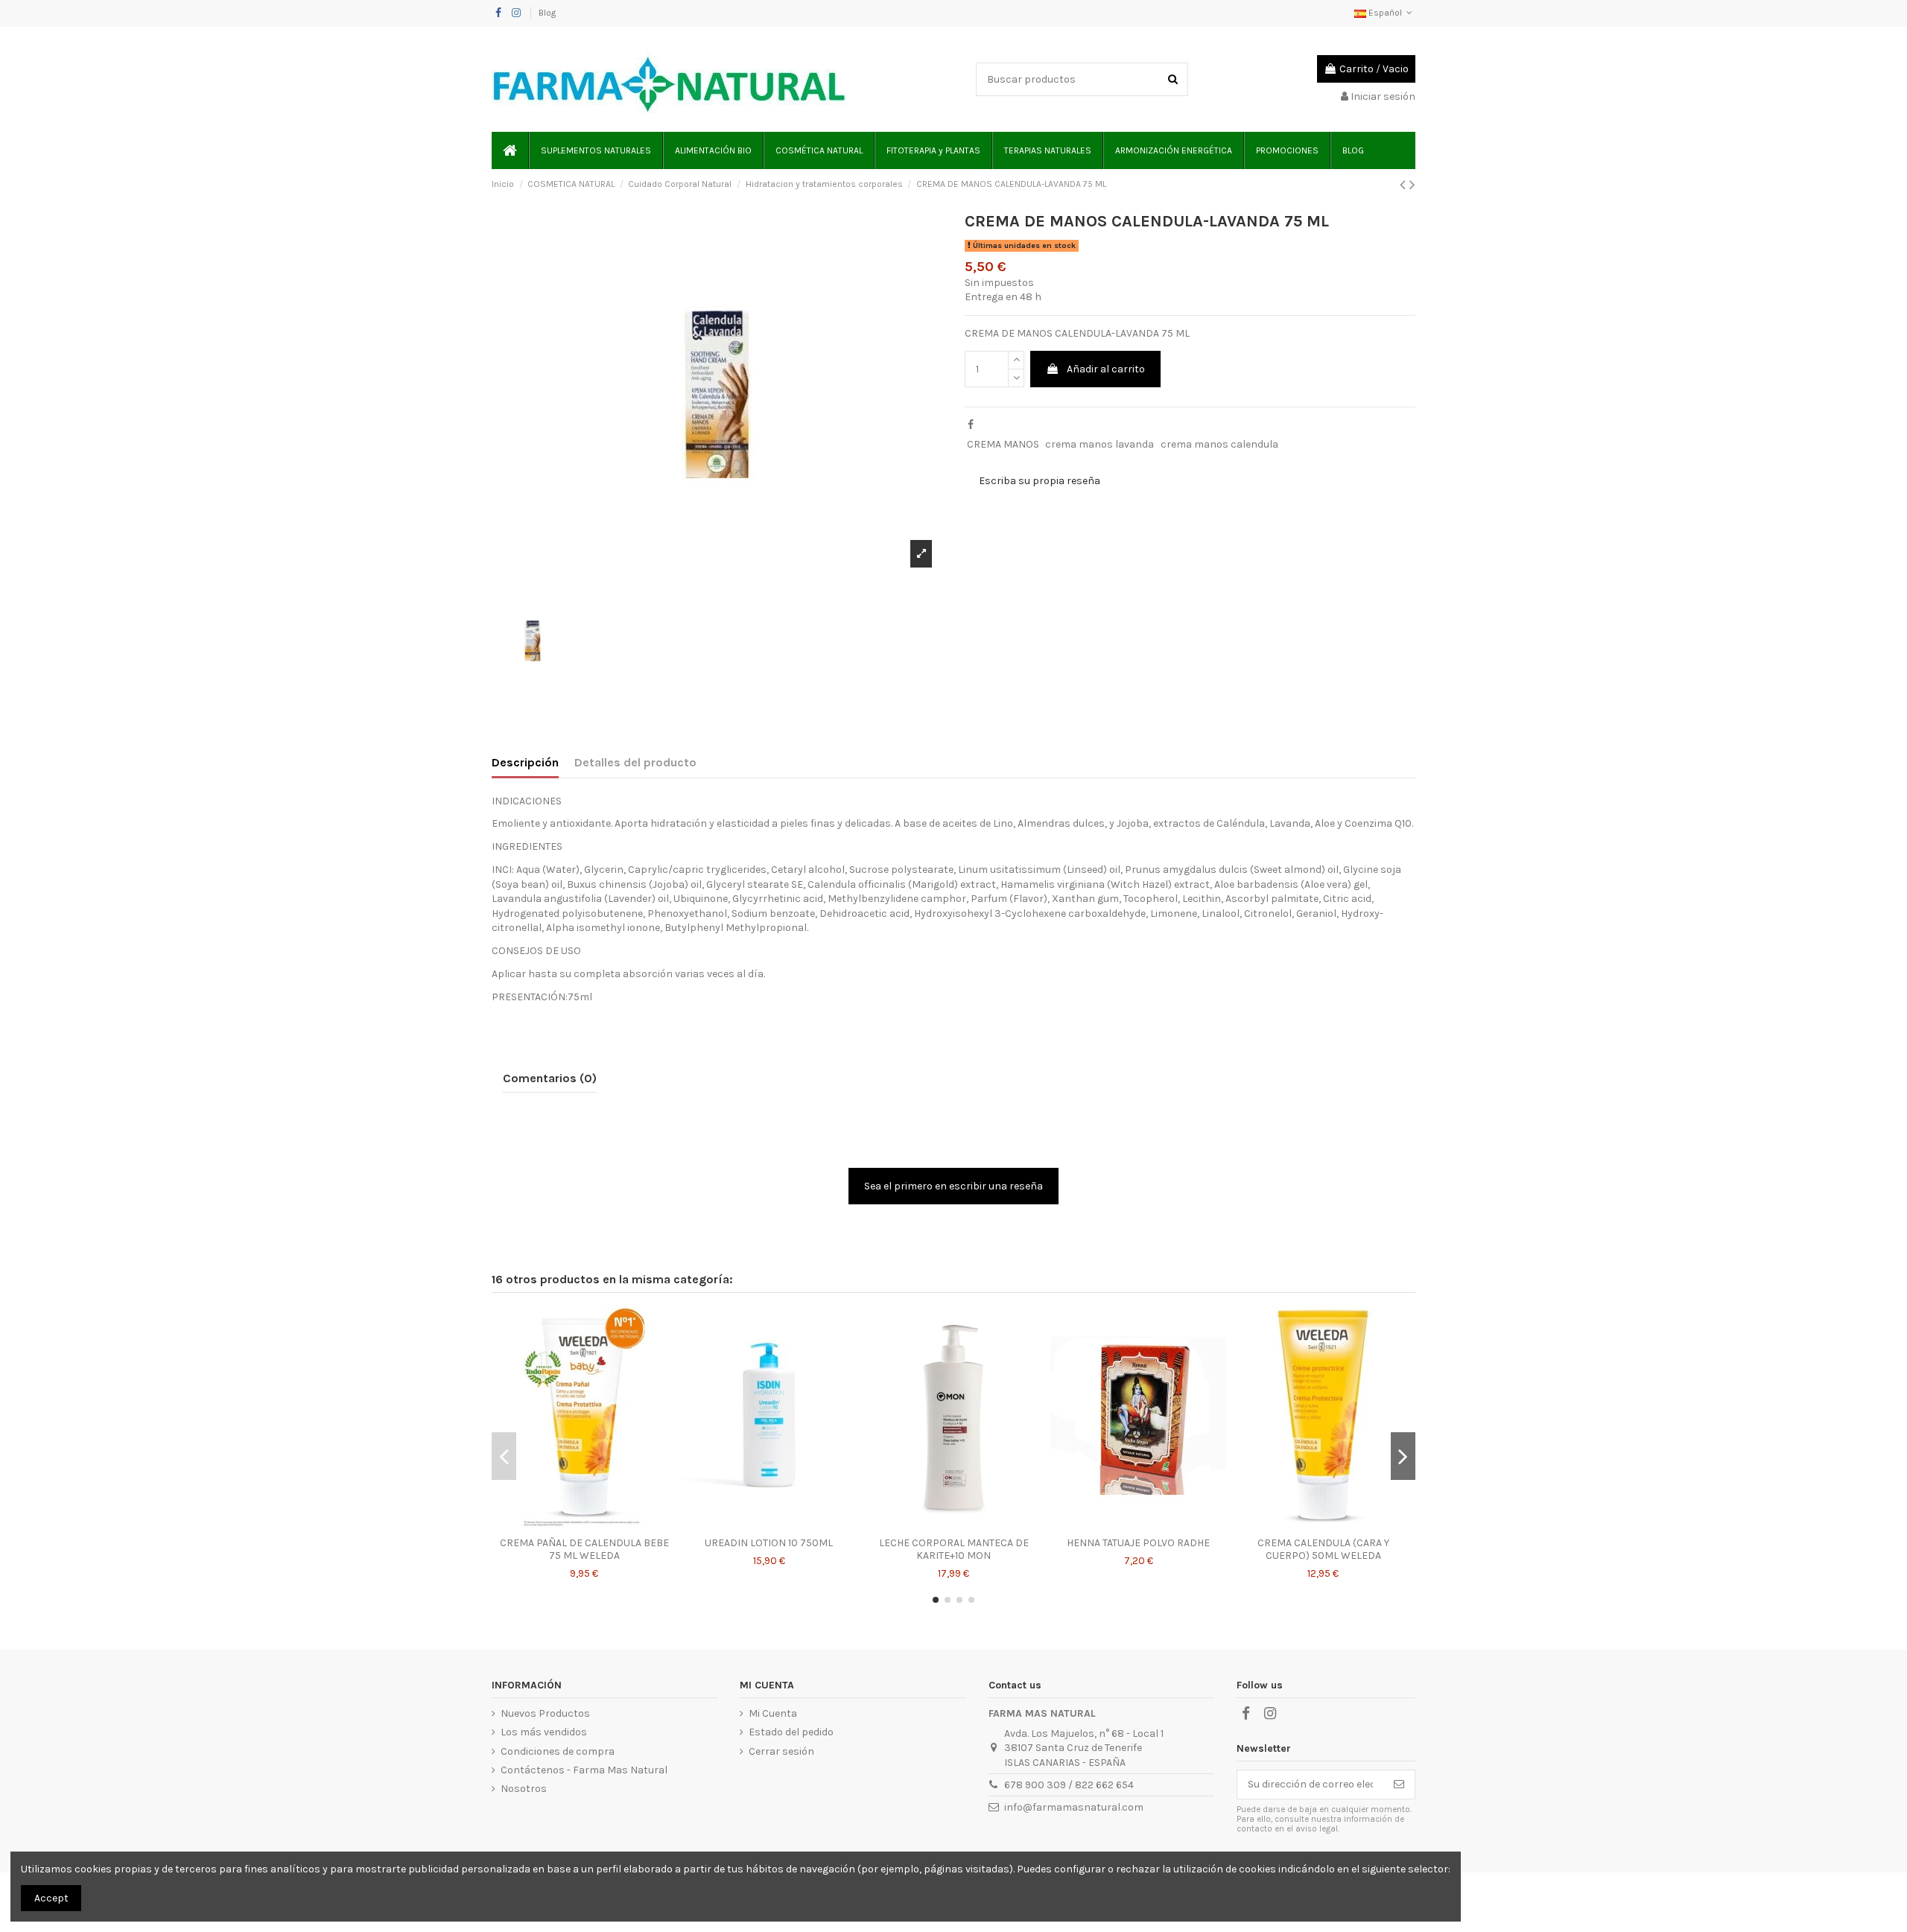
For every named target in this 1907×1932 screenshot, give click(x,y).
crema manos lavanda (1100, 444)
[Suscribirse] (1399, 1785)
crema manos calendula (1219, 444)
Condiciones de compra (558, 1751)
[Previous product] (1405, 185)
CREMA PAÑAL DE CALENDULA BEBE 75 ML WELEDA (584, 1549)
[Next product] (1412, 185)
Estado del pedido (791, 1732)
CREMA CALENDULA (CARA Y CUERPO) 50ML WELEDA (1323, 1549)
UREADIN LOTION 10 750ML (769, 1543)
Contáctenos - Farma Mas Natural (584, 1770)
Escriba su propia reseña (1040, 481)
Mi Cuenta (773, 1713)
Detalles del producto (635, 762)
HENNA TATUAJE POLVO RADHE (1138, 1543)
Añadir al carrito (1106, 369)
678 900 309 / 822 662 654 (1069, 1785)
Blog (547, 13)
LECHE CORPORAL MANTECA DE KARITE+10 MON (954, 1549)
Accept (51, 1898)
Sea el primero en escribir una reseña (953, 1186)
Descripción (525, 762)
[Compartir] (971, 425)
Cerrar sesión (781, 1751)
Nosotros (524, 1789)
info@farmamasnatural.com (1074, 1807)
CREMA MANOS (1003, 444)
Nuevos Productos (545, 1713)
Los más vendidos (544, 1732)
